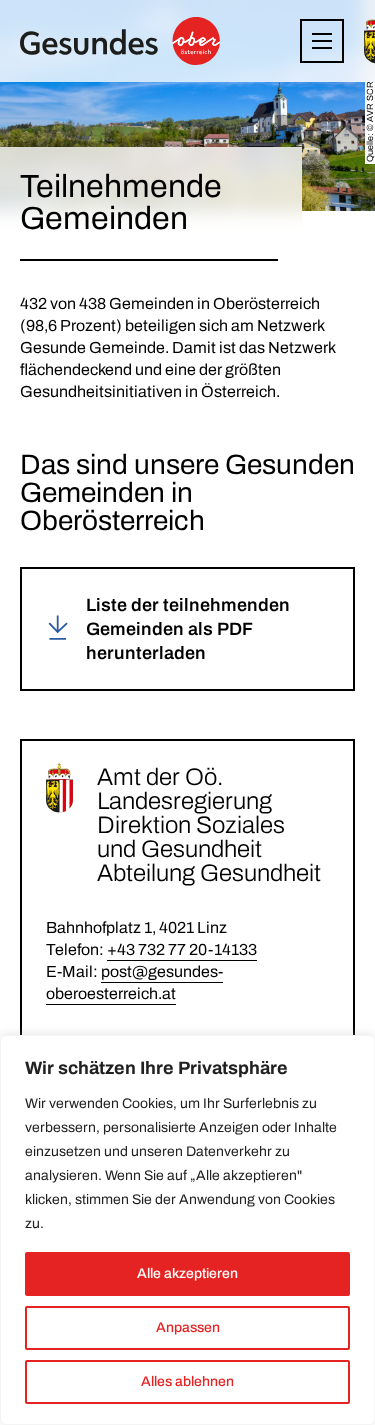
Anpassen (188, 1327)
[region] (187, 1230)
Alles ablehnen (187, 1381)
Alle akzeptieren (187, 1273)
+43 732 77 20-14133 (182, 949)
